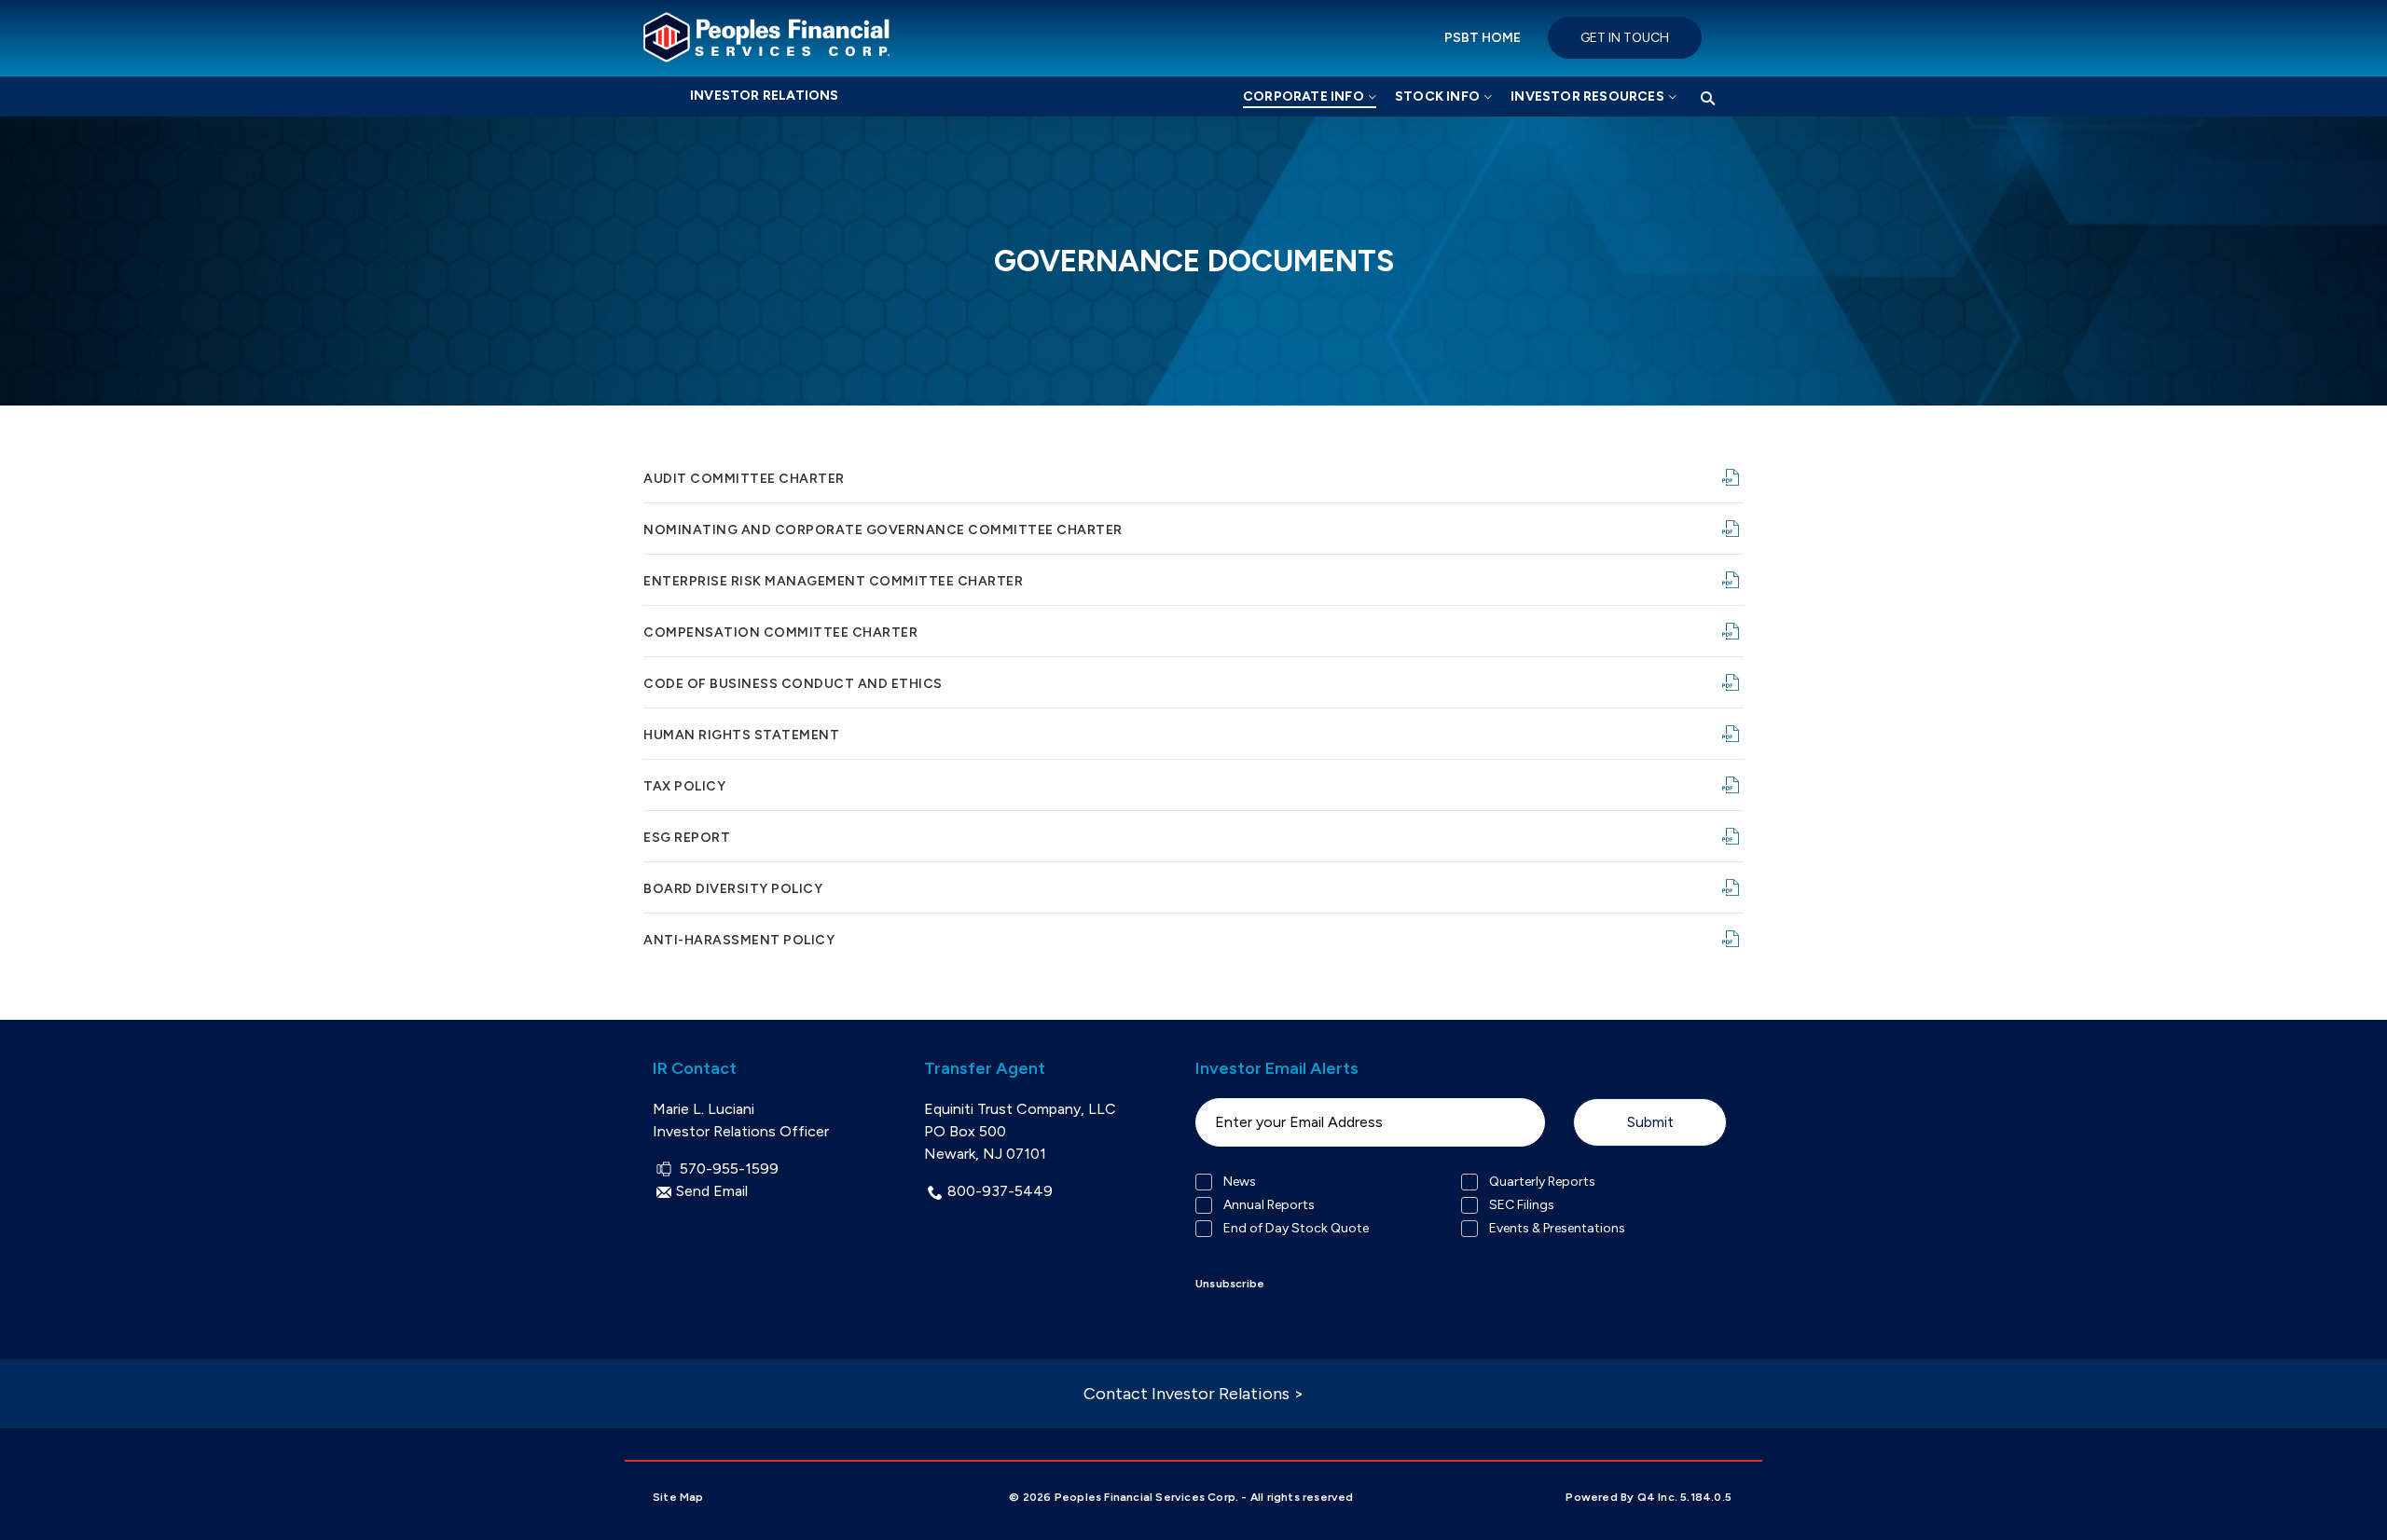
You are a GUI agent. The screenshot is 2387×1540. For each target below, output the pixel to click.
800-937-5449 (1000, 1191)
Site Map (678, 1497)
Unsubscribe (1230, 1284)
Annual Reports (1269, 1205)
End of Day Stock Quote (1296, 1229)
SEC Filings (1522, 1205)
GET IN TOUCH (1625, 38)
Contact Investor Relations (1193, 1394)
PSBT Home (1483, 38)
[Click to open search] (1708, 99)
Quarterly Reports (1542, 1182)
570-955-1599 (727, 1169)
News (1240, 1182)
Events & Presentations (1557, 1229)
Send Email (712, 1191)
